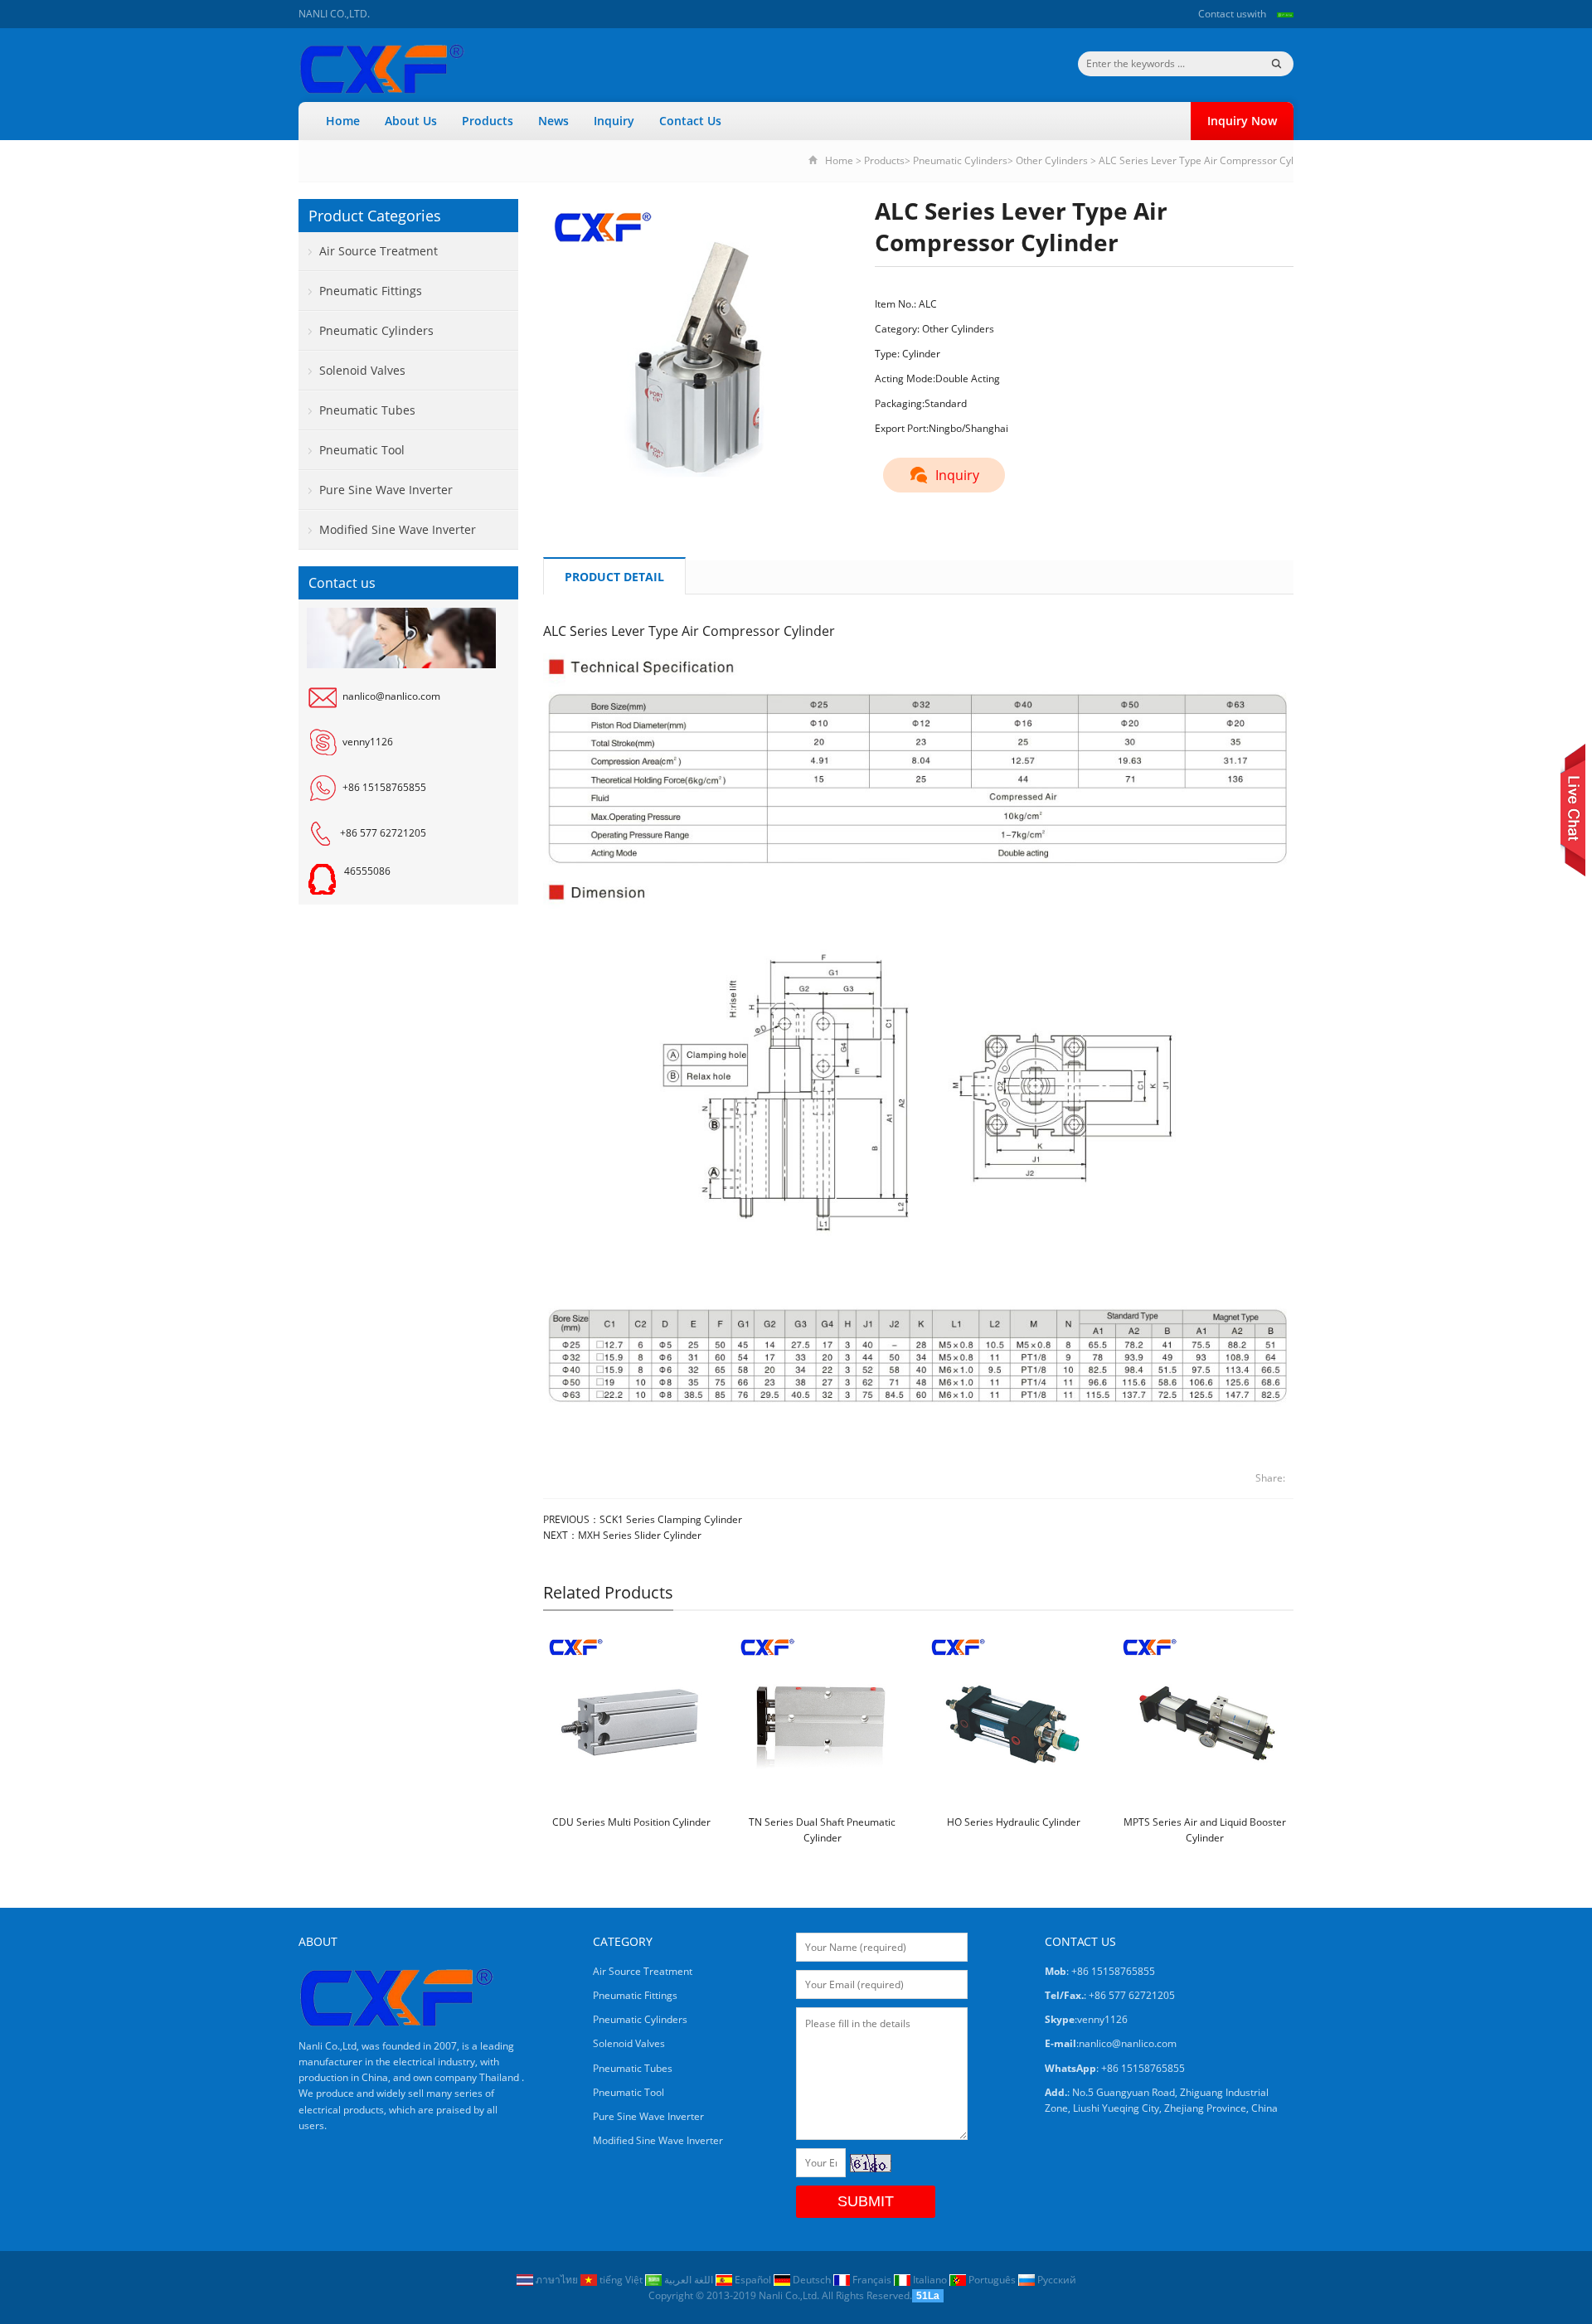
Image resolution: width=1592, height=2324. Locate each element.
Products (488, 121)
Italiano (930, 2280)
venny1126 (368, 742)
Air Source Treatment (379, 251)
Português (992, 2280)
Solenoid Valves (362, 370)
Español (753, 2280)
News (553, 121)
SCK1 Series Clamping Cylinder (671, 1519)
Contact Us (690, 121)
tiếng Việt (621, 2280)
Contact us (1223, 14)
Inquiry (614, 121)
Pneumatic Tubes (367, 410)
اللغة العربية (689, 2280)
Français (872, 2280)
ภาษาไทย (557, 2280)
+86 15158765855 (384, 787)
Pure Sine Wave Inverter (386, 490)
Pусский (1056, 2280)
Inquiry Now (1242, 121)
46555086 (367, 871)
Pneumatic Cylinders (960, 160)
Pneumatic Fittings (371, 291)
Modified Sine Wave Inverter (398, 529)
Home (343, 121)
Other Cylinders (1052, 160)
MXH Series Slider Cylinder (640, 1535)
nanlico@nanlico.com (391, 696)
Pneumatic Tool (362, 450)
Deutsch (812, 2280)
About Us (411, 121)
